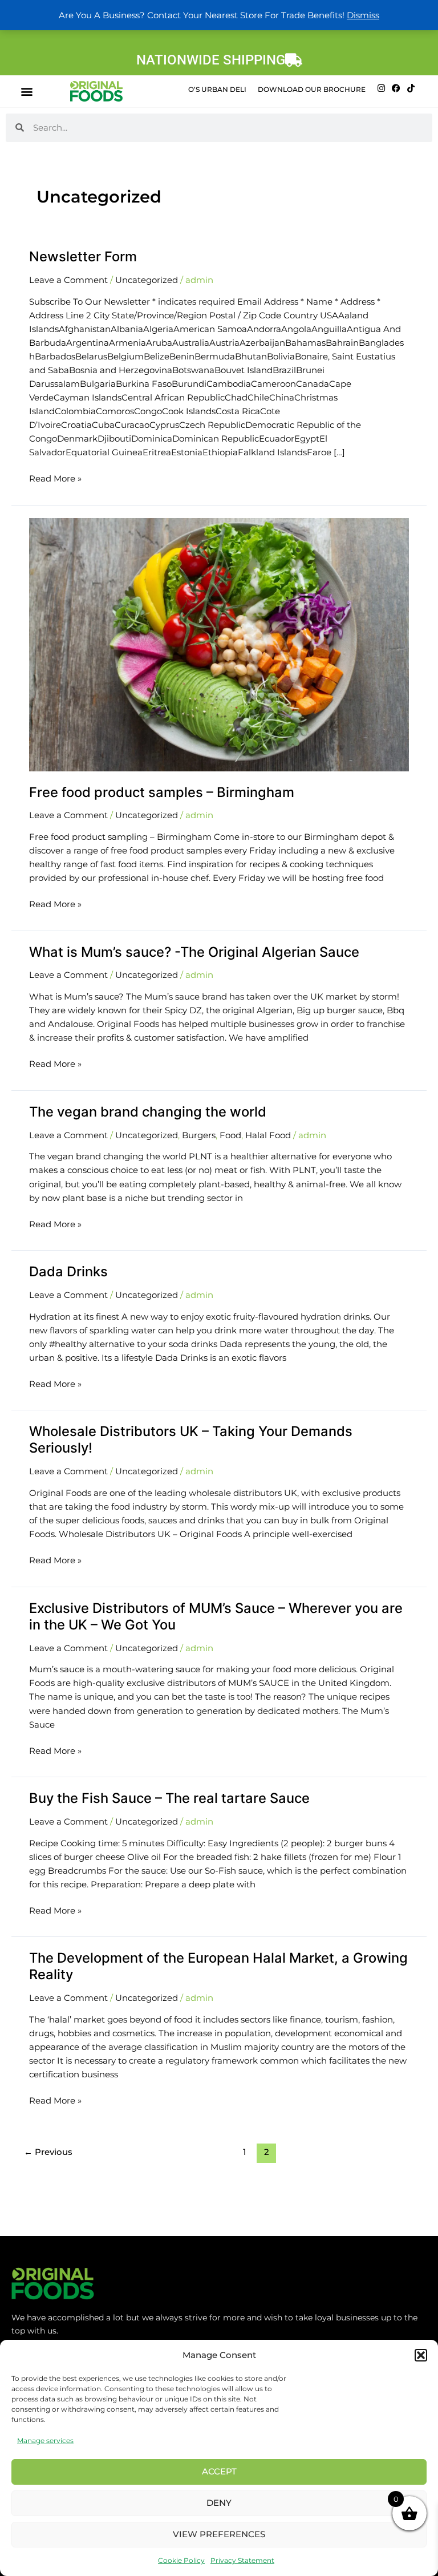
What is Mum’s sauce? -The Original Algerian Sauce (194, 952)
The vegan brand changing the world (148, 1112)
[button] (421, 2355)
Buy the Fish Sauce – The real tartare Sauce (169, 1798)
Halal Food (268, 1135)
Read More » (55, 478)
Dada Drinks (68, 1271)
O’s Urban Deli (217, 89)
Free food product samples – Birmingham (162, 792)
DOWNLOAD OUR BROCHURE (312, 89)
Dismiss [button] (363, 15)
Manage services (45, 2440)
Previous (48, 2152)
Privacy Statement (242, 2560)
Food (230, 1135)
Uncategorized (147, 280)
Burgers (199, 1135)
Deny (219, 2503)
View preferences (219, 2534)
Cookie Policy (181, 2560)
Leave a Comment (68, 280)
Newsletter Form (83, 256)
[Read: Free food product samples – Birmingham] (219, 644)
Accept (219, 2471)
